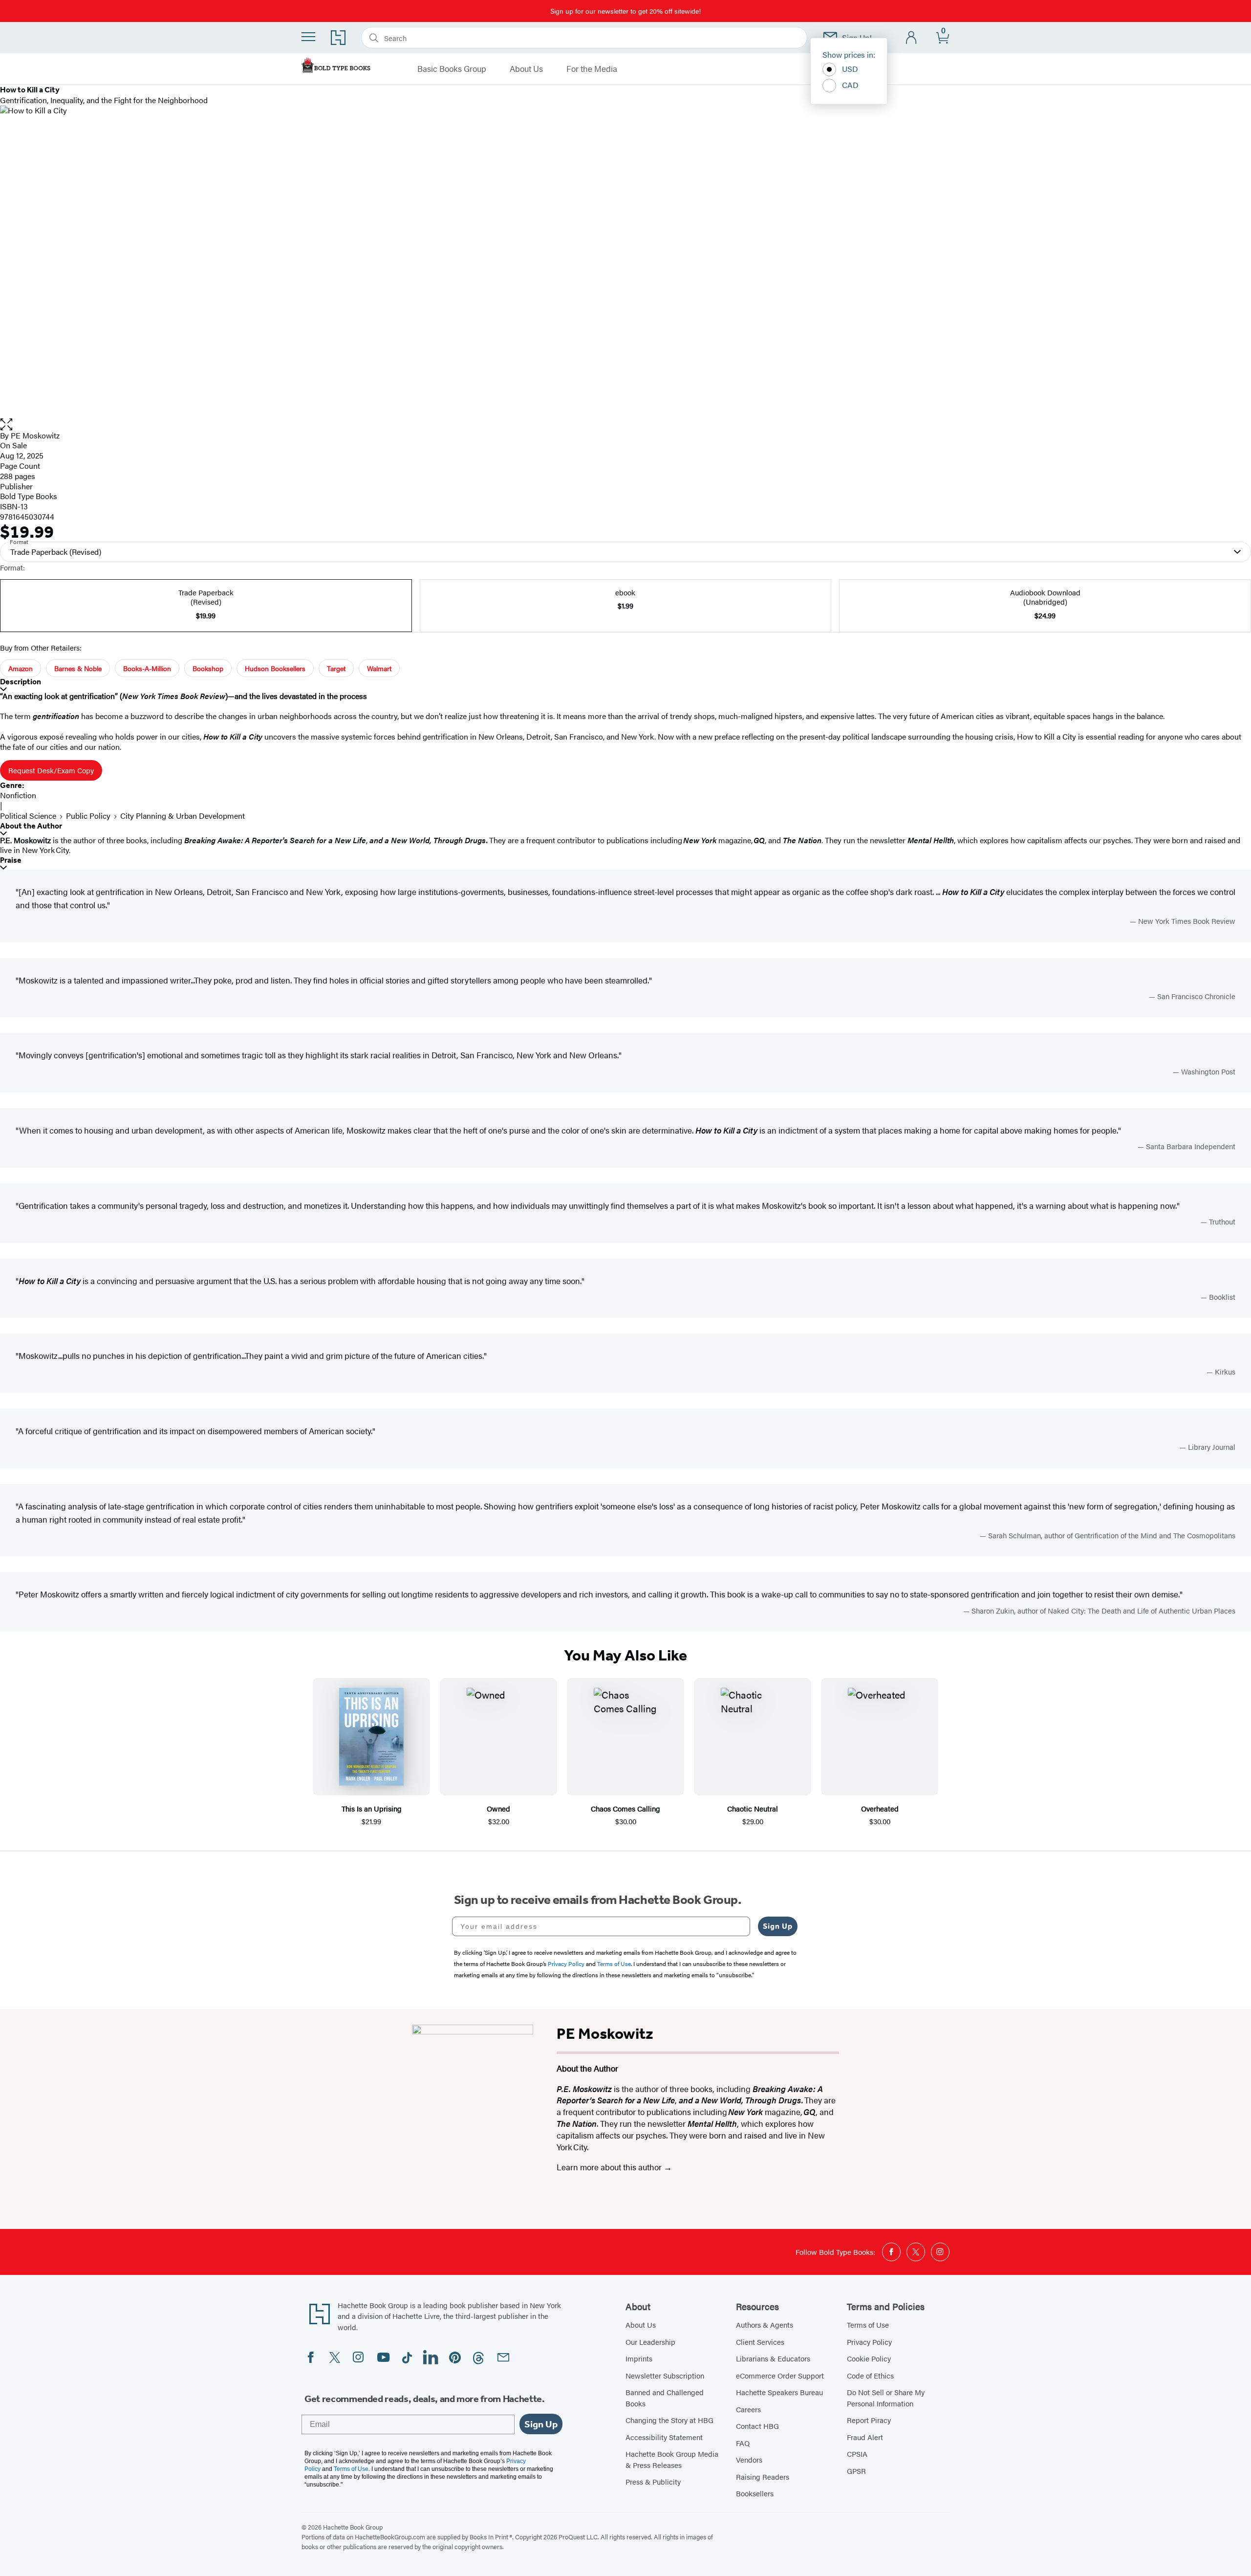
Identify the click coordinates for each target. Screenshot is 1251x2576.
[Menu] (308, 37)
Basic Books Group (452, 69)
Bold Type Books (29, 496)
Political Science (28, 816)
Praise (11, 860)
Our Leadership (650, 2342)
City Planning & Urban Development (183, 816)
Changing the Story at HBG (669, 2420)
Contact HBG (757, 2426)
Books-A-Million (147, 668)
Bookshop (208, 668)
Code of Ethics (870, 2375)
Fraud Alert (865, 2437)
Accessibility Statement (664, 2437)
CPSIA (857, 2454)
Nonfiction (18, 795)
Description (21, 682)
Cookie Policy (869, 2358)
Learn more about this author (610, 2167)
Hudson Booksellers (275, 668)
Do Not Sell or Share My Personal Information (886, 2398)
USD (850, 69)
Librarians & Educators (773, 2358)
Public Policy (88, 816)
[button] (625, 425)
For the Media (592, 69)
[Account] (912, 38)
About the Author (31, 826)
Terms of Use (868, 2325)
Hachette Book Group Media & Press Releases (672, 2459)
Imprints (639, 2358)
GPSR (856, 2471)
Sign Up (778, 1926)
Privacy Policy (869, 2342)
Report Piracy (869, 2420)
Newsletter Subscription (665, 2375)
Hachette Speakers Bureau (779, 2392)
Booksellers (755, 2493)
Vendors (749, 2459)
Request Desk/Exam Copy (51, 770)
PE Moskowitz (35, 435)
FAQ (743, 2443)
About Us (526, 69)
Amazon (21, 668)
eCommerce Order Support (780, 2375)
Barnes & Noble (78, 668)
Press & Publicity (653, 2481)
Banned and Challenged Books (665, 2398)
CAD (850, 85)
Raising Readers (763, 2477)
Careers (748, 2409)
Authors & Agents (765, 2325)
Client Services (760, 2342)
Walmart (379, 668)
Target (336, 668)
